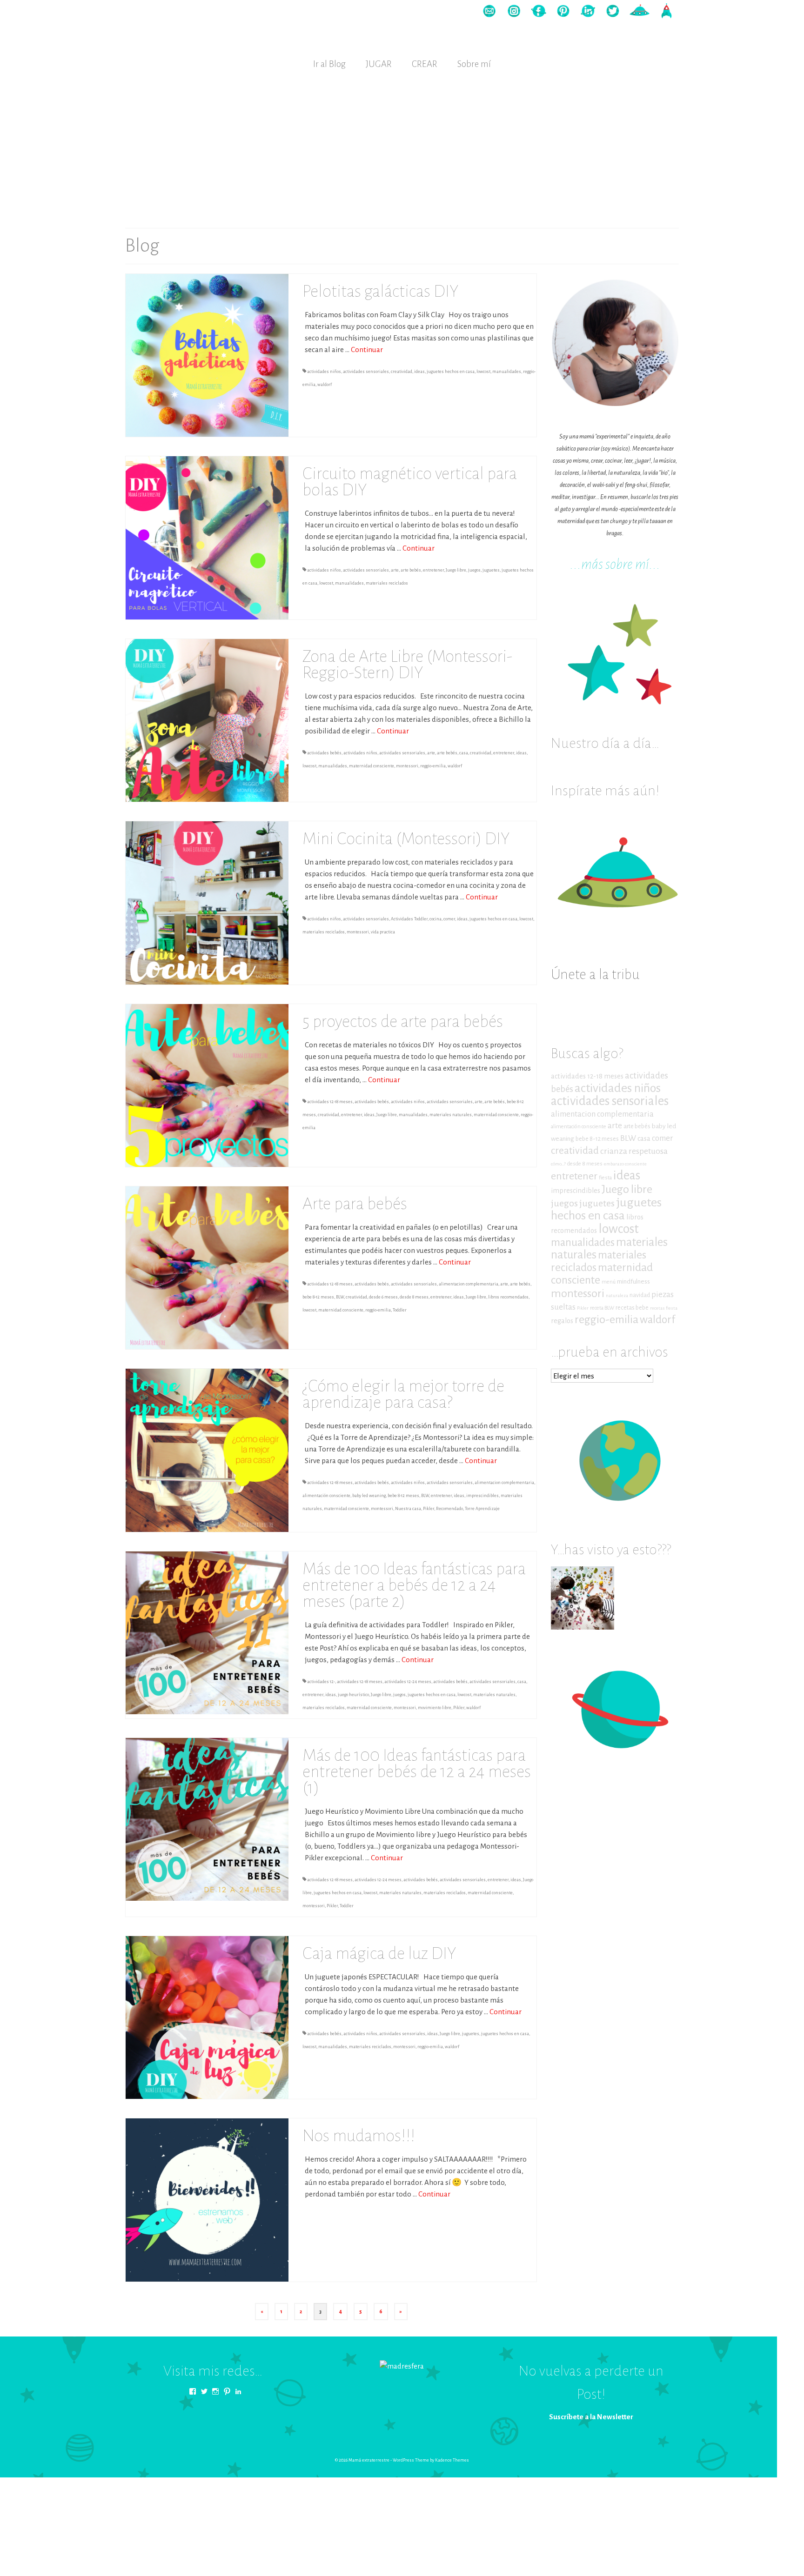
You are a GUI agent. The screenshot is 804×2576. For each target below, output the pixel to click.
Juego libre (456, 570)
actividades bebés (324, 753)
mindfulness (633, 1281)
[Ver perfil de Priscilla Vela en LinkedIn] (238, 2391)
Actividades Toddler (409, 919)
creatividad (402, 372)
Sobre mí (474, 64)
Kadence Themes (452, 2460)
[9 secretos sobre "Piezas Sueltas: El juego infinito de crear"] (583, 1598)
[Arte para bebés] (207, 1267)
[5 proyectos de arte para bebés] (207, 1085)
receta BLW (602, 1308)
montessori (407, 766)
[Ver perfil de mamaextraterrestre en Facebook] (193, 2391)
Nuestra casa (408, 1509)
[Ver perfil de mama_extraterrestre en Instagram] (215, 2391)
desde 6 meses (383, 1297)
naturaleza (617, 1295)
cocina (435, 919)
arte (395, 570)
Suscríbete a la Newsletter (591, 2417)
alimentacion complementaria (469, 1284)
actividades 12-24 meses (408, 1682)
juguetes (491, 570)
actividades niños (324, 372)
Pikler (429, 1509)
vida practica (383, 932)
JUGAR (379, 64)
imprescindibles (482, 1496)
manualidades (507, 372)
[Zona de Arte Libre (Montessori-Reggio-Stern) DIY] (207, 720)
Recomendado (449, 1509)
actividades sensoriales (366, 372)
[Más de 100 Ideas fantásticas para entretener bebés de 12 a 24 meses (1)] (207, 1819)
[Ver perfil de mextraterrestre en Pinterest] (227, 2391)
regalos (562, 1321)
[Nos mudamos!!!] (207, 2199)
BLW (340, 1297)
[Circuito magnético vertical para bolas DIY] (207, 537)
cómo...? (558, 1164)
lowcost (483, 372)
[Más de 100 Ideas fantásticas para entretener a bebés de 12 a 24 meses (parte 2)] (207, 1632)
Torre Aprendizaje (482, 1509)
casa (464, 753)
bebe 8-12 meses (318, 1297)
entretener (433, 570)
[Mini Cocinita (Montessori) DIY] (207, 902)
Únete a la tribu (595, 975)
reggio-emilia (433, 766)
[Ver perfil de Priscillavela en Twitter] (204, 2391)
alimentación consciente (326, 1496)
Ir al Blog (329, 64)
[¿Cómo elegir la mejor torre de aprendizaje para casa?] (207, 1450)
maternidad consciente (372, 766)
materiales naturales (451, 1115)
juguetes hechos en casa (451, 372)
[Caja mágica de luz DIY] (207, 2017)
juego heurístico (353, 1695)
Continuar (367, 349)
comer (449, 919)
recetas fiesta (664, 1308)
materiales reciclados (387, 583)
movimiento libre (435, 1708)
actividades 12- (321, 1682)
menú (609, 1282)
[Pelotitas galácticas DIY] (207, 355)
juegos (474, 570)
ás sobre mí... (626, 564)
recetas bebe (632, 1308)
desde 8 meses (414, 1297)
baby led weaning (369, 1496)
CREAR (425, 64)
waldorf (325, 385)
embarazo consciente (625, 1164)
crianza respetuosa (634, 1151)
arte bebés (411, 570)
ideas (419, 372)
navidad (640, 1295)
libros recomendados (508, 1297)
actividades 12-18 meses (330, 1102)
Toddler (400, 1310)
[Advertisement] (402, 147)
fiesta (605, 1178)
